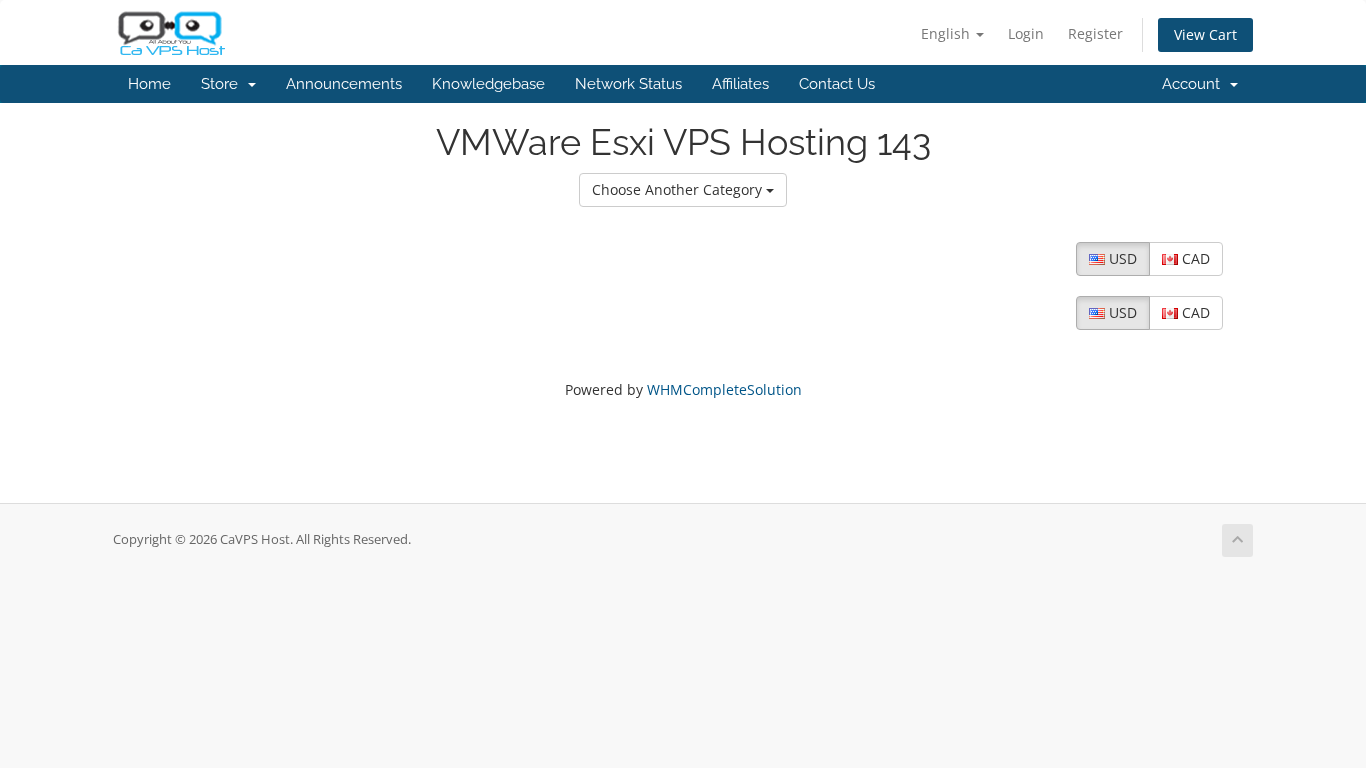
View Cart (1205, 34)
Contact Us (837, 84)
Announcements (344, 84)
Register (1095, 33)
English (947, 33)
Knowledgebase (488, 84)
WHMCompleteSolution (724, 389)
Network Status (628, 84)
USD (1121, 258)
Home (149, 84)
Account (1195, 84)
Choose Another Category (679, 189)
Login (1026, 33)
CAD (1194, 258)
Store (223, 84)
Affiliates (740, 84)
